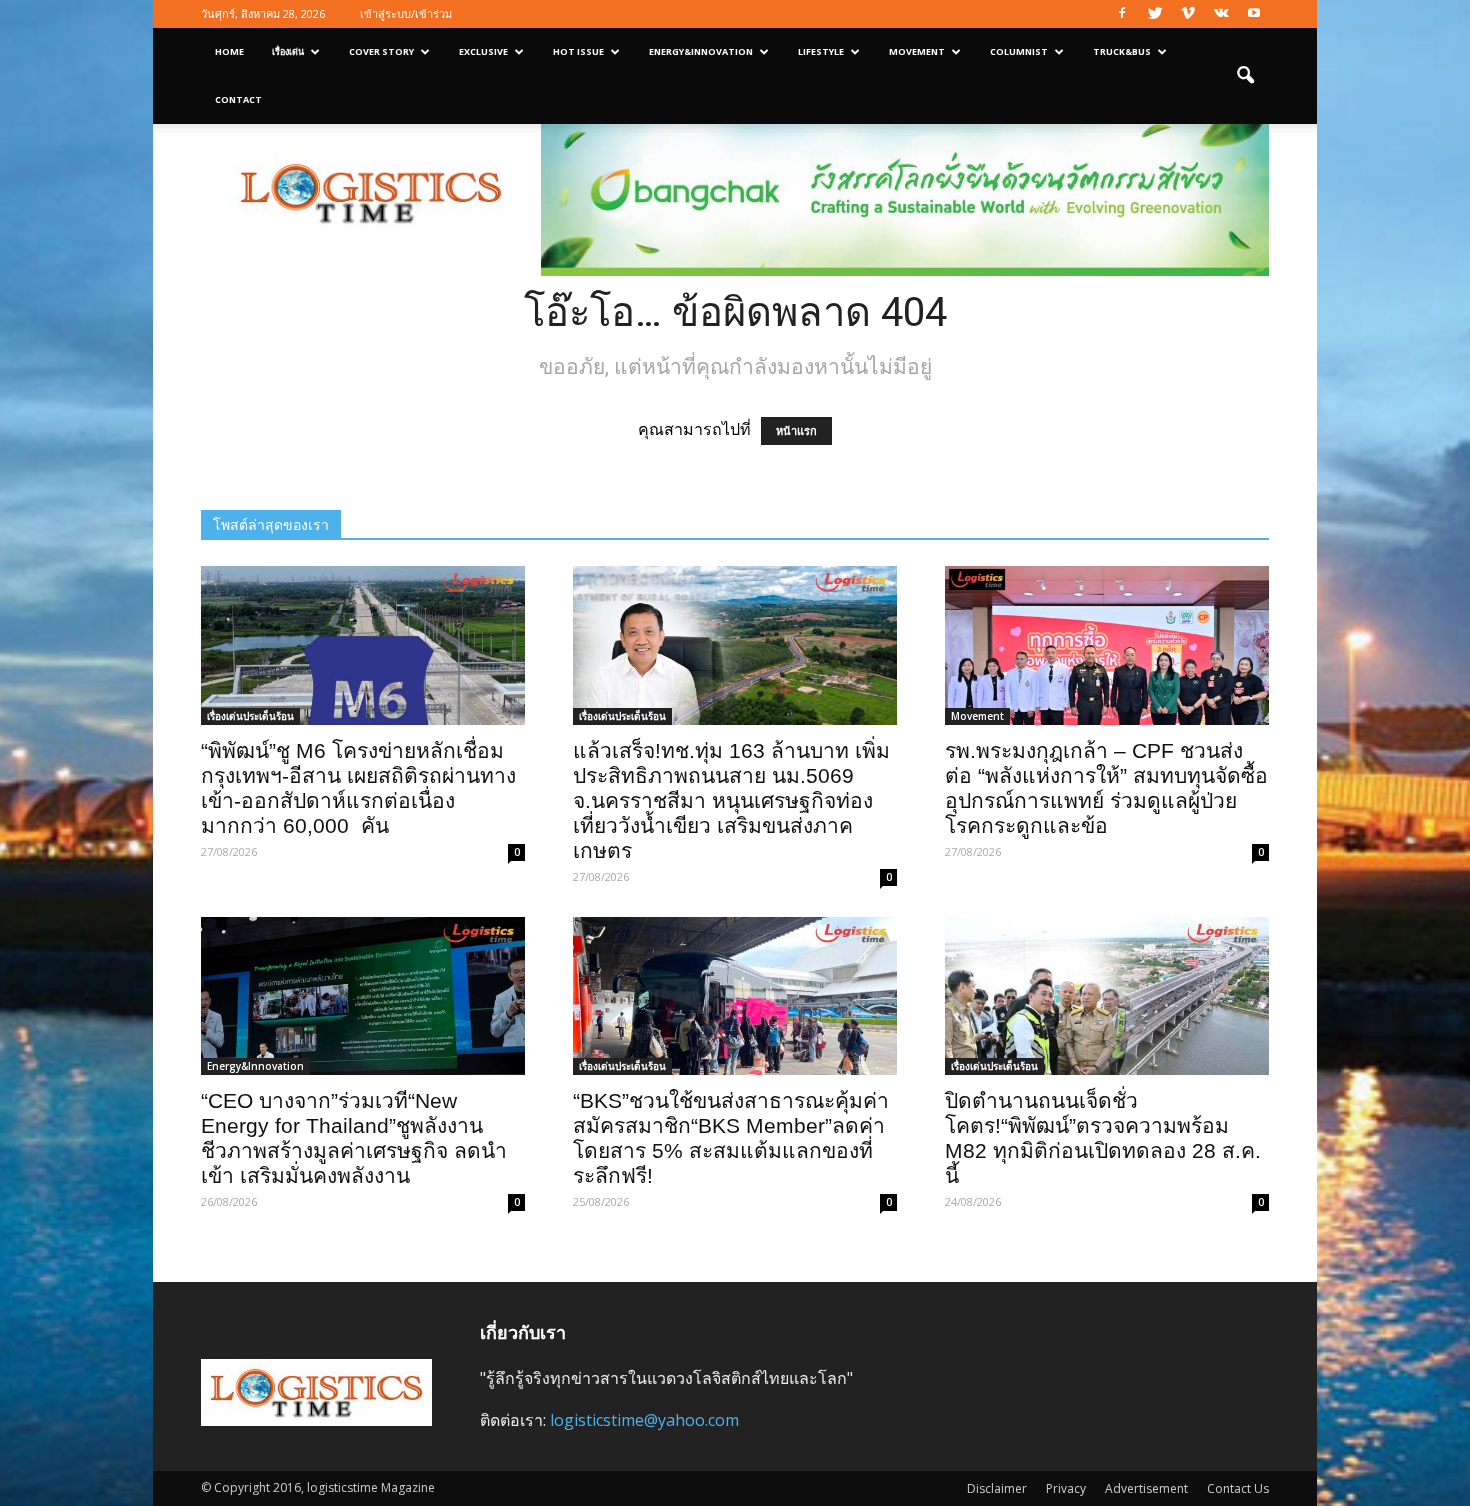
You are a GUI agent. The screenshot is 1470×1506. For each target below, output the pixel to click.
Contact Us (1238, 1488)
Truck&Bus (1122, 51)
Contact (238, 99)
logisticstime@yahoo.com (644, 1420)
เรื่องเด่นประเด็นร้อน (250, 716)
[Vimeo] (1188, 14)
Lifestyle (821, 51)
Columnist (1019, 51)
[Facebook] (1122, 14)
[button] (1245, 76)
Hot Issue (578, 51)
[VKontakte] (1221, 14)
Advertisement (1146, 1488)
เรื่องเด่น (288, 51)
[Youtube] (1254, 14)
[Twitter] (1155, 14)
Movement (917, 51)
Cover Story (381, 51)
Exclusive (483, 51)
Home (229, 51)
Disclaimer (997, 1488)
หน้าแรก (796, 431)
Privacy (1066, 1488)
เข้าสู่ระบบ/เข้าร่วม (406, 13)
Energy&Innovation (701, 51)
